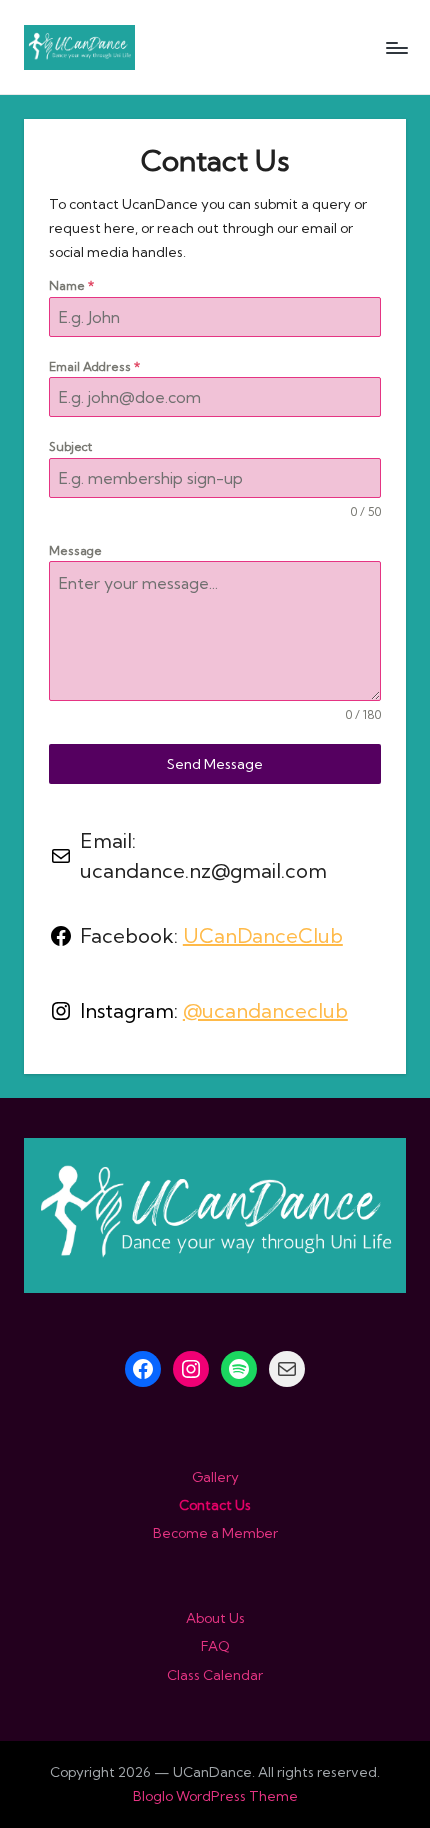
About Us (215, 1618)
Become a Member (215, 1533)
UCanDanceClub (263, 935)
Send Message (215, 764)
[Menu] (396, 47)
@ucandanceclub (265, 1010)
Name (71, 285)
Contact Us (215, 1505)
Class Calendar (215, 1675)
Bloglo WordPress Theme (215, 1796)
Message (75, 550)
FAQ (215, 1646)
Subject (70, 446)
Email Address (94, 366)
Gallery (215, 1477)
